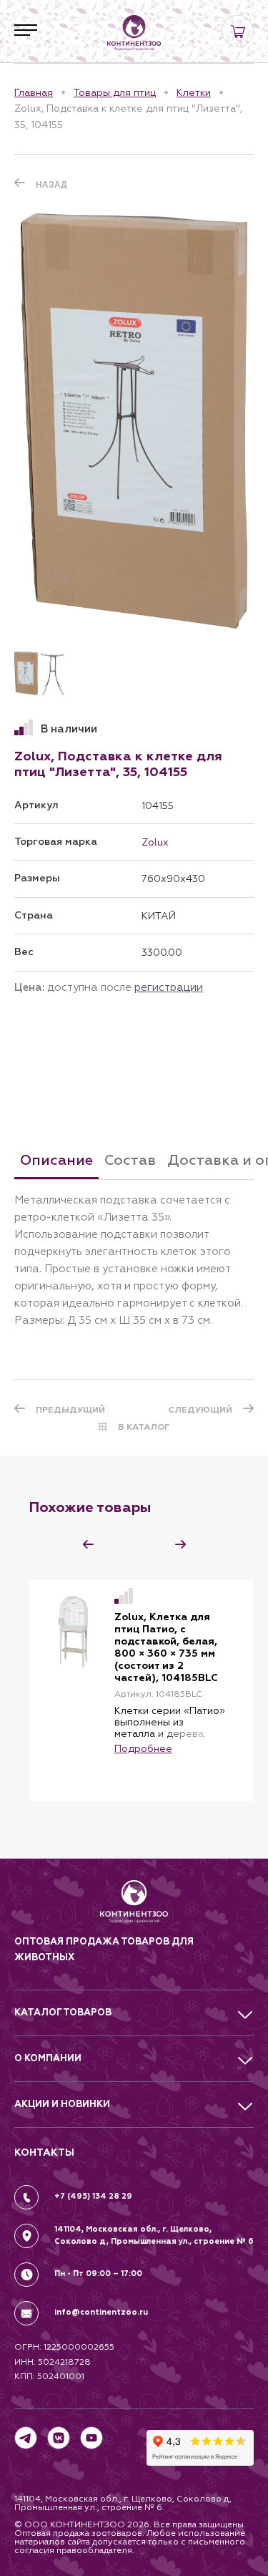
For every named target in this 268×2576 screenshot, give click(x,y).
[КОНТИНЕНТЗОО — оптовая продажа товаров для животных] (134, 1907)
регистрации (169, 987)
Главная (34, 92)
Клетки (194, 92)
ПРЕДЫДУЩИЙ (70, 1410)
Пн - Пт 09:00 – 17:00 (98, 2274)
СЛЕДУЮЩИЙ (200, 1410)
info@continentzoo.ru (101, 2312)
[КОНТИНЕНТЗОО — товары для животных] (134, 33)
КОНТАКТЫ (44, 2153)
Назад (51, 185)
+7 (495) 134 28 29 (93, 2196)
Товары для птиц (115, 92)
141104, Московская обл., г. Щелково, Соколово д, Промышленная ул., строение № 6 (154, 2235)
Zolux (155, 842)
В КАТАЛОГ (144, 1427)
